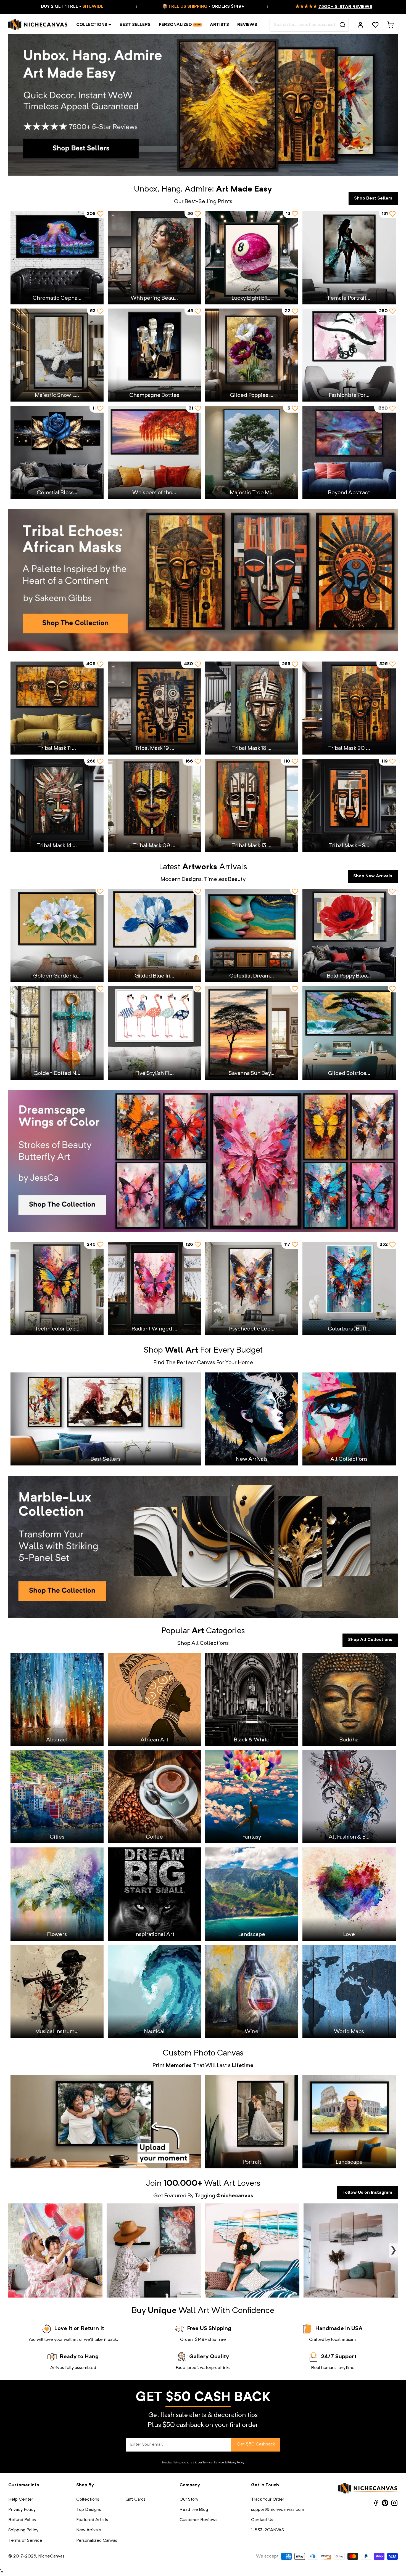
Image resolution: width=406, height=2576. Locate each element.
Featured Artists (92, 2520)
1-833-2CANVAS (267, 2530)
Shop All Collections (370, 1640)
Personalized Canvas (97, 2541)
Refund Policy (22, 2520)
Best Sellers (135, 25)
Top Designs (89, 2510)
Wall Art (220, 2184)
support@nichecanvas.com (278, 2510)
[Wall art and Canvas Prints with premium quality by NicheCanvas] (38, 25)
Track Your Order (268, 2500)
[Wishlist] (375, 25)
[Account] (360, 25)
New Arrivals (89, 2530)
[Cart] (390, 25)
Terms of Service (213, 2463)
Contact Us (262, 2520)
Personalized (175, 25)
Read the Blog (194, 2510)
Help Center (21, 2500)
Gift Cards (135, 2500)
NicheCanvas (51, 2556)
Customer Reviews (198, 2520)
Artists (219, 25)
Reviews (247, 25)
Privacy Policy (236, 2463)
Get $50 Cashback (256, 2444)
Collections (92, 25)
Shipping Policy (23, 2530)
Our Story (189, 2500)
